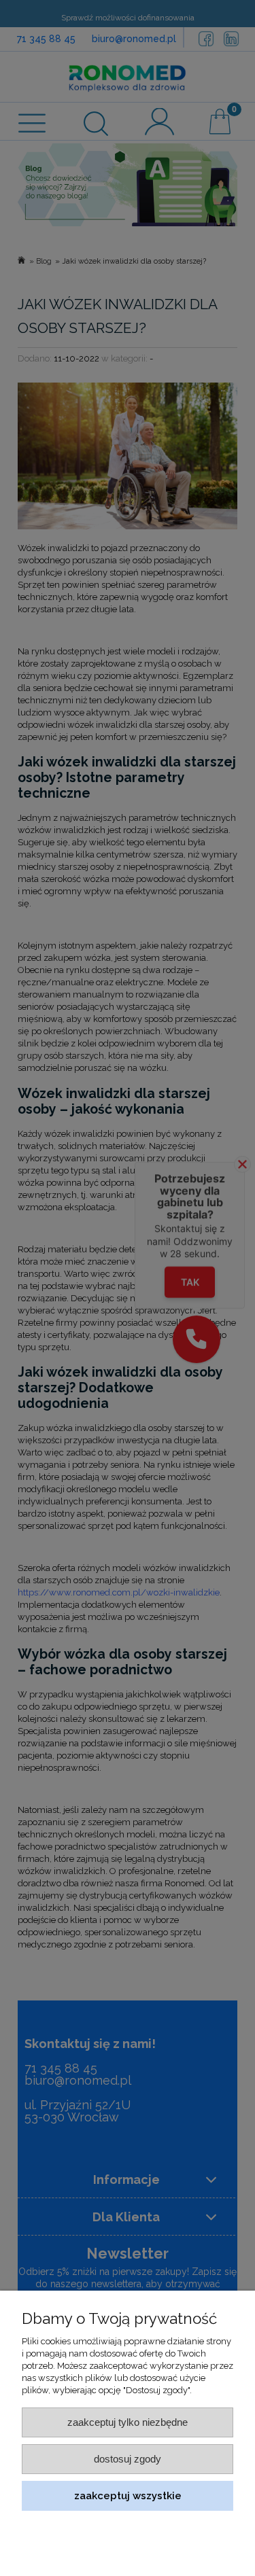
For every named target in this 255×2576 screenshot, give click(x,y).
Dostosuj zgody (128, 2459)
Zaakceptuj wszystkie (128, 2495)
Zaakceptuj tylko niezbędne (128, 2422)
